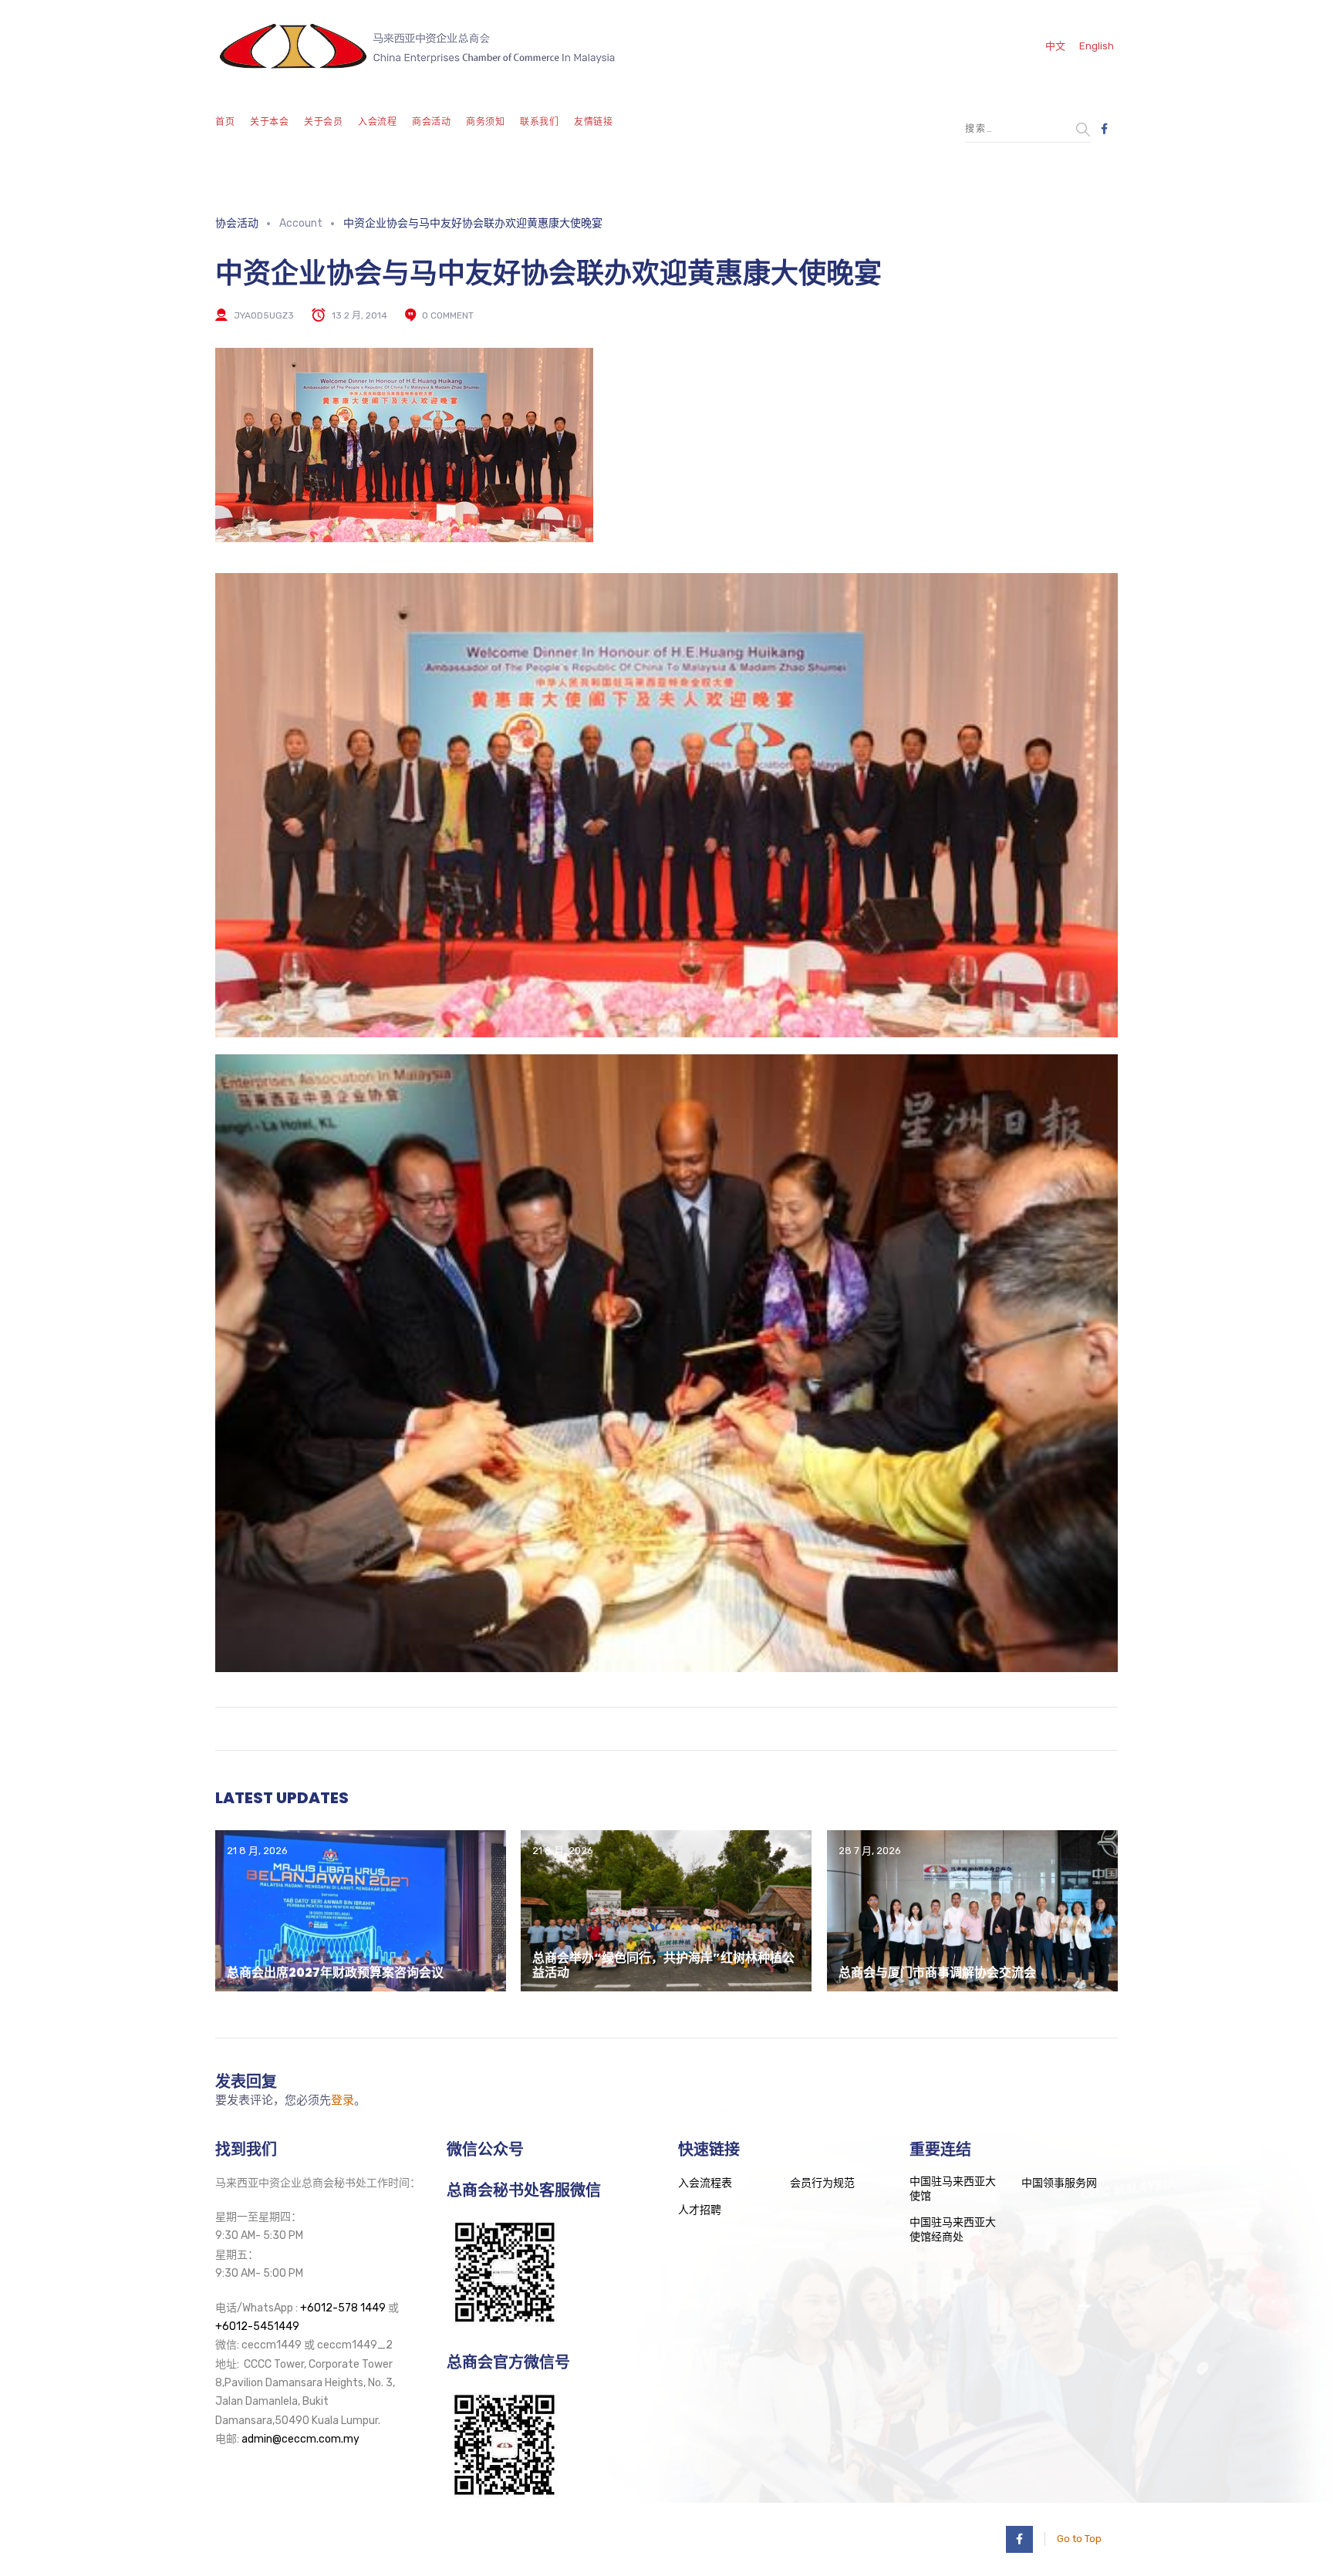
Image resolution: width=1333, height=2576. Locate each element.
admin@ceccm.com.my (300, 2439)
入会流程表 (705, 2183)
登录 (343, 2100)
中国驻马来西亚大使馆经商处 (953, 2230)
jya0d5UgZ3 (264, 315)
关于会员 (323, 122)
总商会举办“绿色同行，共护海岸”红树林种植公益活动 (663, 1965)
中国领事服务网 (1059, 2183)
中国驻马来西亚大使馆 (953, 2189)
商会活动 (431, 122)
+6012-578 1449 (343, 2308)
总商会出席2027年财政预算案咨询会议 (335, 1972)
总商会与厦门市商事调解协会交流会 (937, 1972)
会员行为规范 (822, 2183)
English (1097, 46)
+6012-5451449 (257, 2326)
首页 (225, 122)
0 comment (448, 315)
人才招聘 (700, 2210)
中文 (1055, 46)
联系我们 (539, 122)
